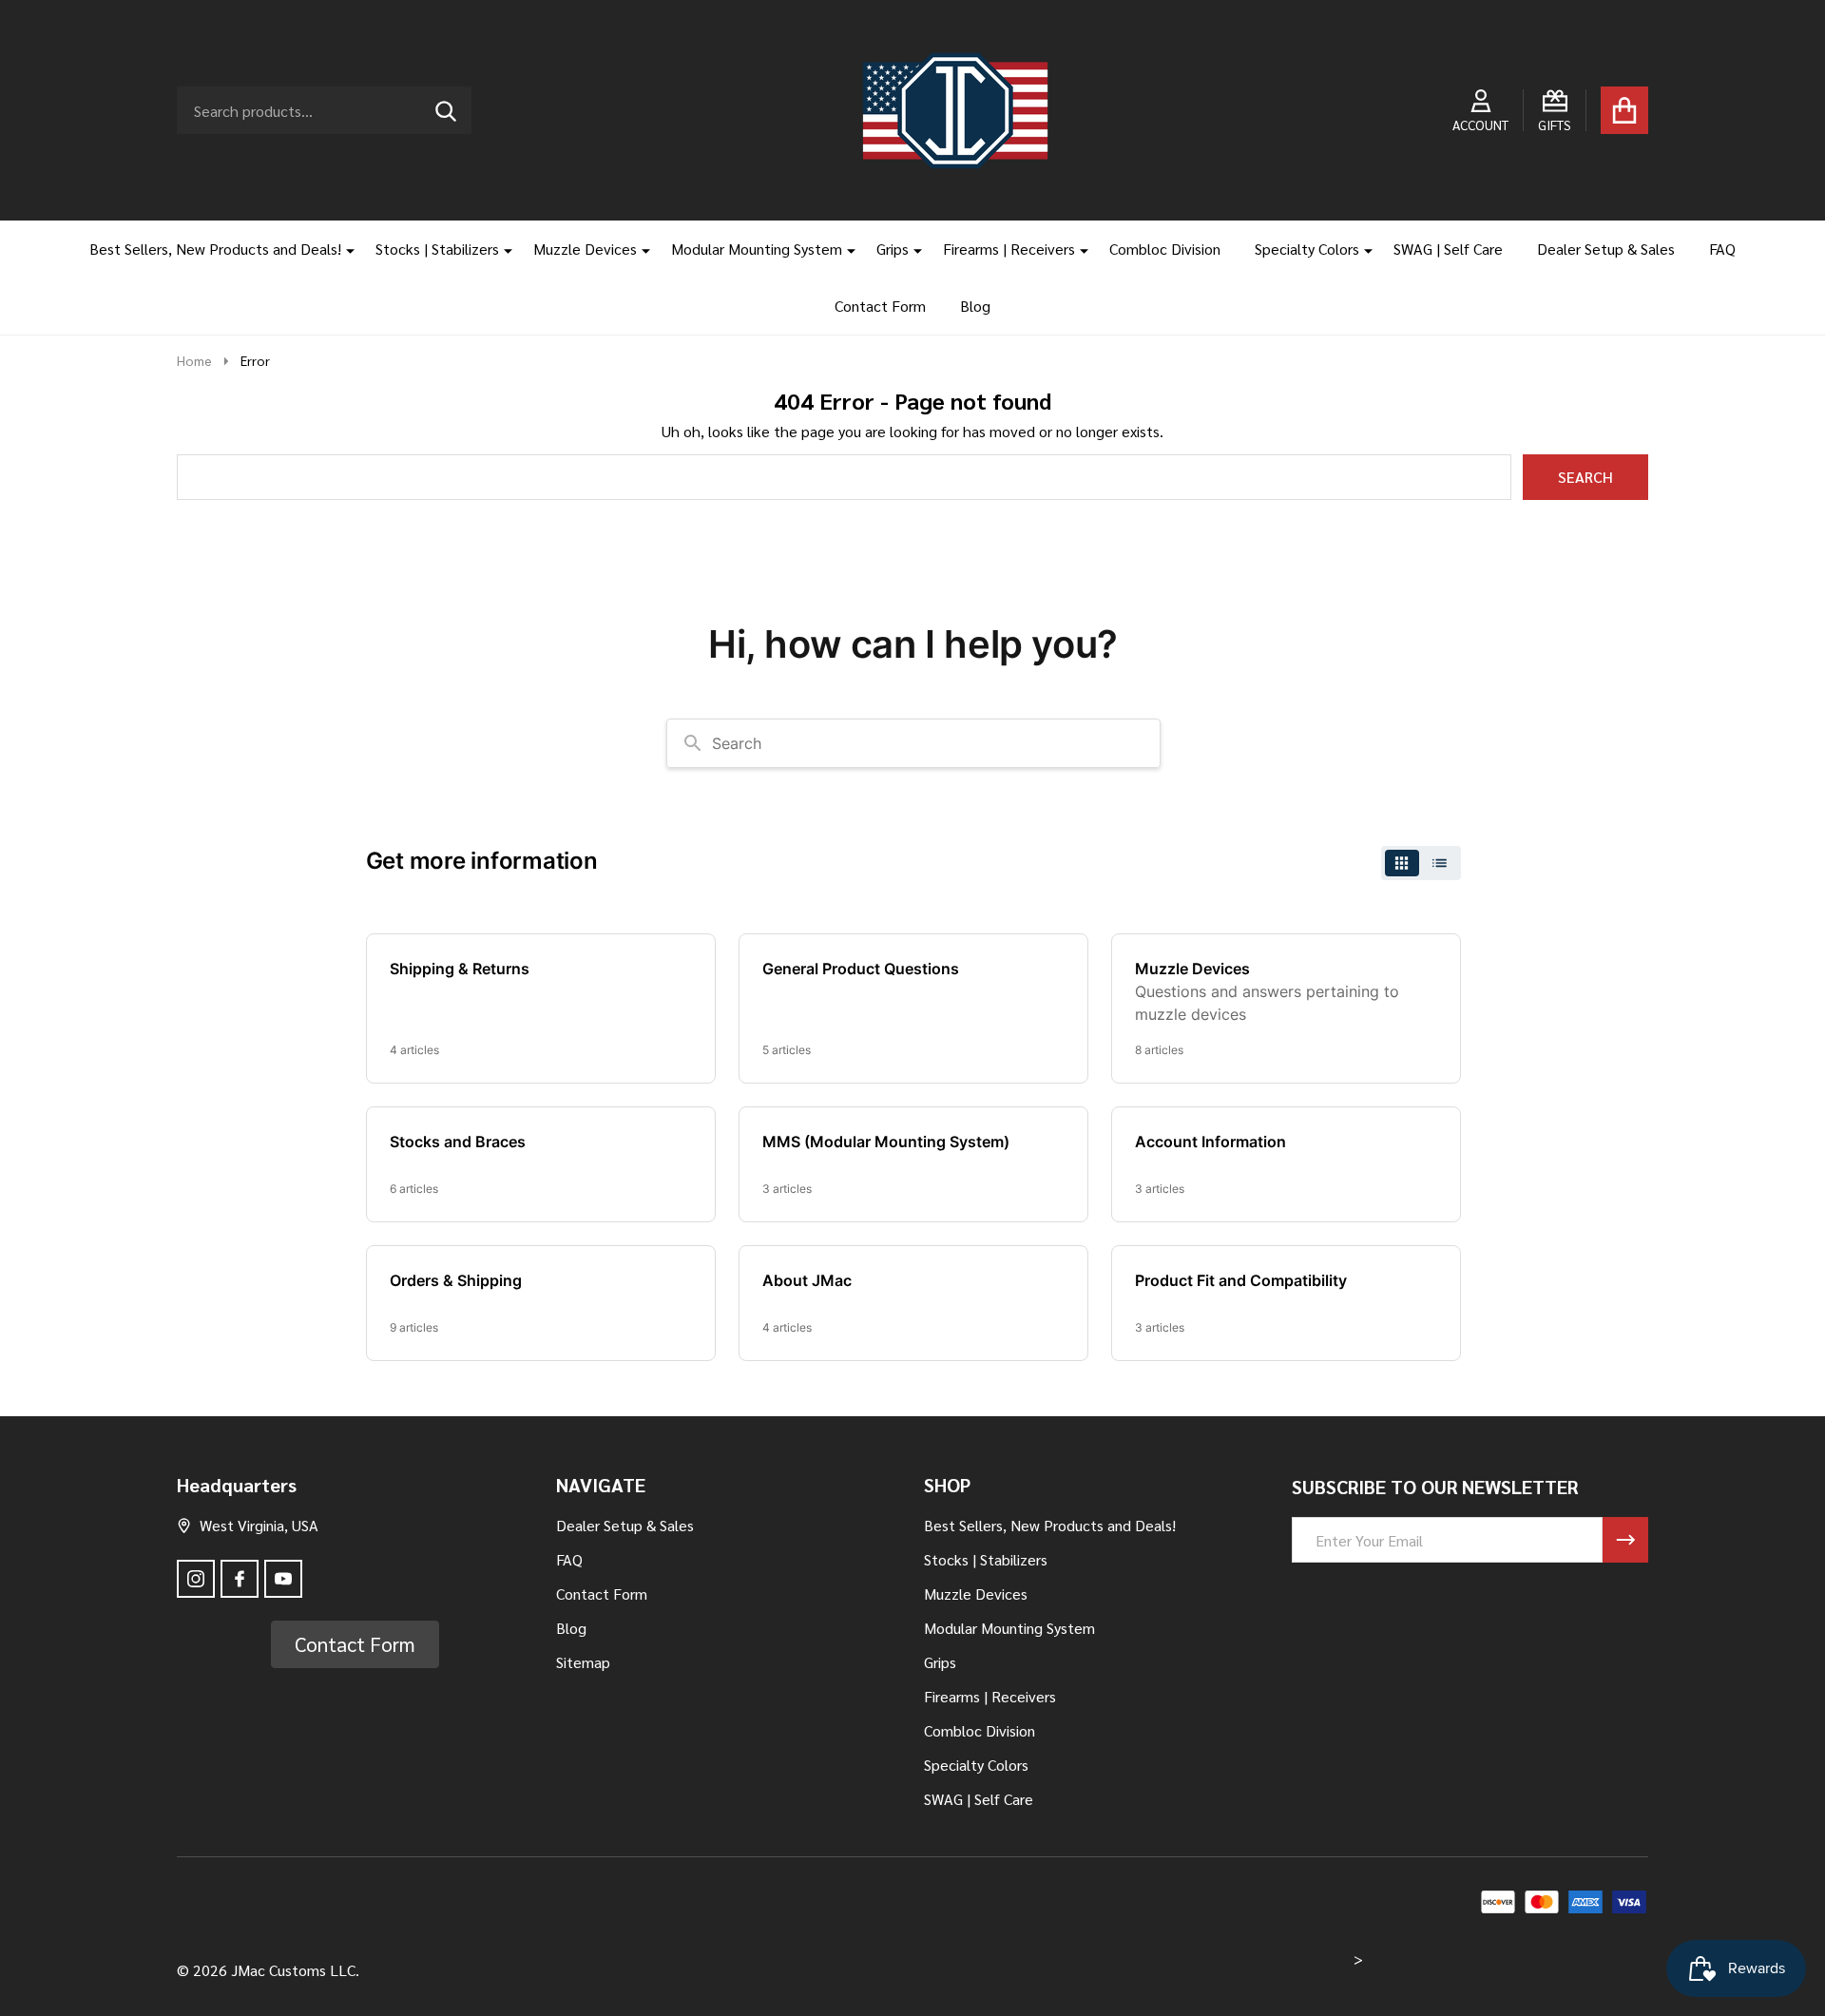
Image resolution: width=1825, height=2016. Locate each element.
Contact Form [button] (355, 1644)
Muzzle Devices (585, 249)
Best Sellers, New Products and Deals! (215, 249)
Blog (975, 306)
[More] (343, 249)
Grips (893, 249)
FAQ (1722, 249)
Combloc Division (1165, 249)
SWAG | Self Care (1448, 249)
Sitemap (583, 1662)
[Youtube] (283, 1579)
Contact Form (880, 306)
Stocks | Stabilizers (437, 249)
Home (194, 360)
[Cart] (1624, 110)
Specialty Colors (1307, 249)
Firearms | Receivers (1009, 249)
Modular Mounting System (757, 249)
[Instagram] (196, 1579)
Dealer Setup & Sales (1606, 249)
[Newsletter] (1625, 1540)
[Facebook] (240, 1579)
